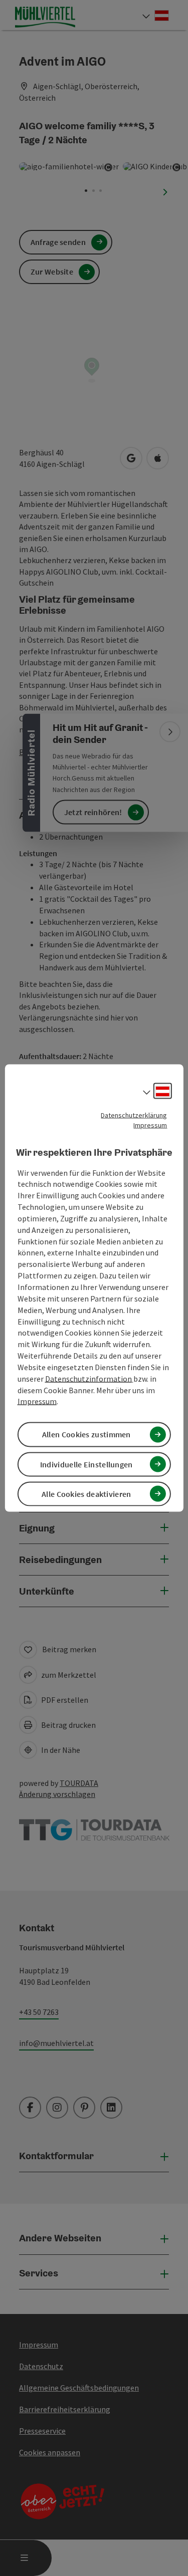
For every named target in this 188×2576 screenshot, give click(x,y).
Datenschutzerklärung (134, 1115)
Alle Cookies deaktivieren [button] (86, 1493)
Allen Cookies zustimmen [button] (86, 1434)
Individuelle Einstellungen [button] (86, 1464)
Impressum (150, 1125)
